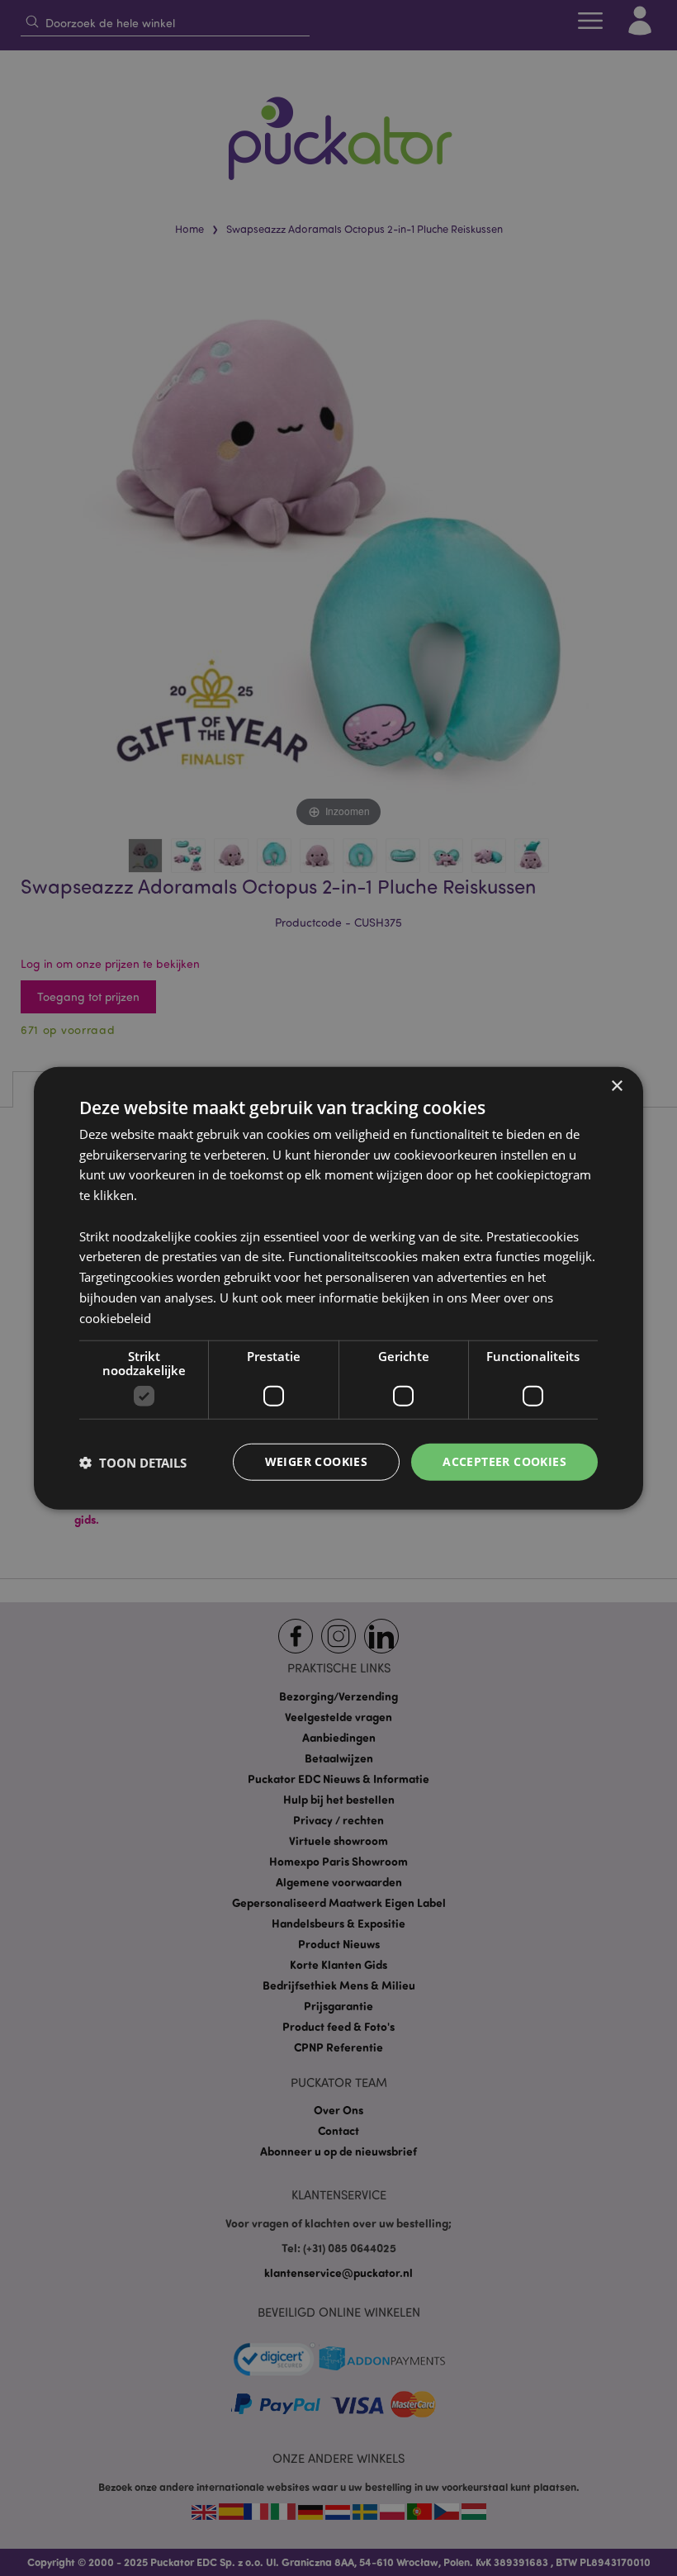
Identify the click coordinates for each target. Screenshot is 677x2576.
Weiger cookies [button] (317, 1461)
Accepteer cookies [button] (504, 1461)
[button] (133, 1462)
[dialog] (338, 1288)
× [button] (616, 1086)
